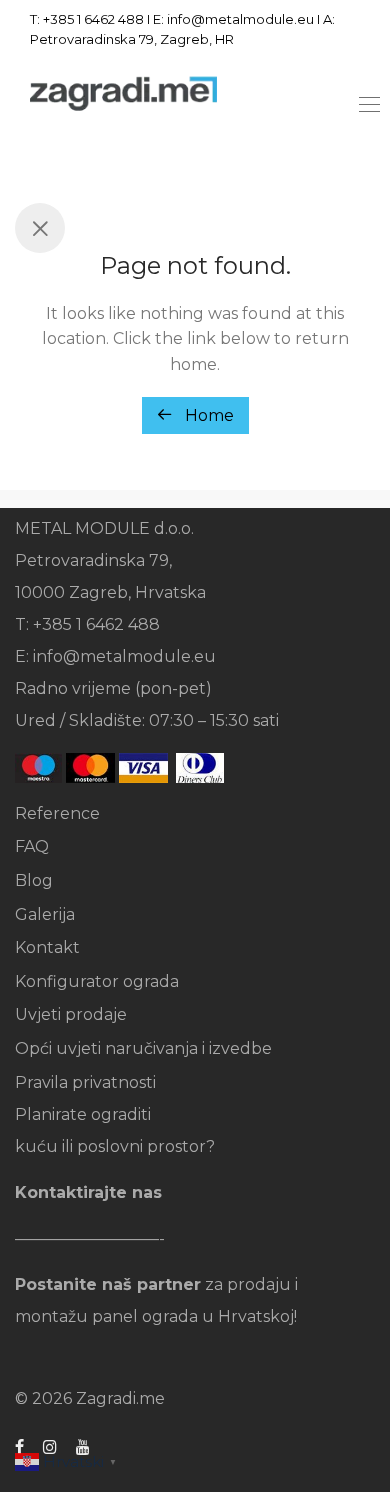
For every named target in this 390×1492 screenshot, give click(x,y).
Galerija (45, 914)
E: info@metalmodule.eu (233, 19)
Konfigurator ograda (97, 981)
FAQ (32, 846)
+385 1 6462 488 (93, 19)
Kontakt (47, 947)
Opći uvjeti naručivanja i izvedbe (143, 1048)
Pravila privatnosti (85, 1082)
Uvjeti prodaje (71, 1014)
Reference (57, 813)
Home (207, 415)
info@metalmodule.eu (124, 656)
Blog (34, 880)
